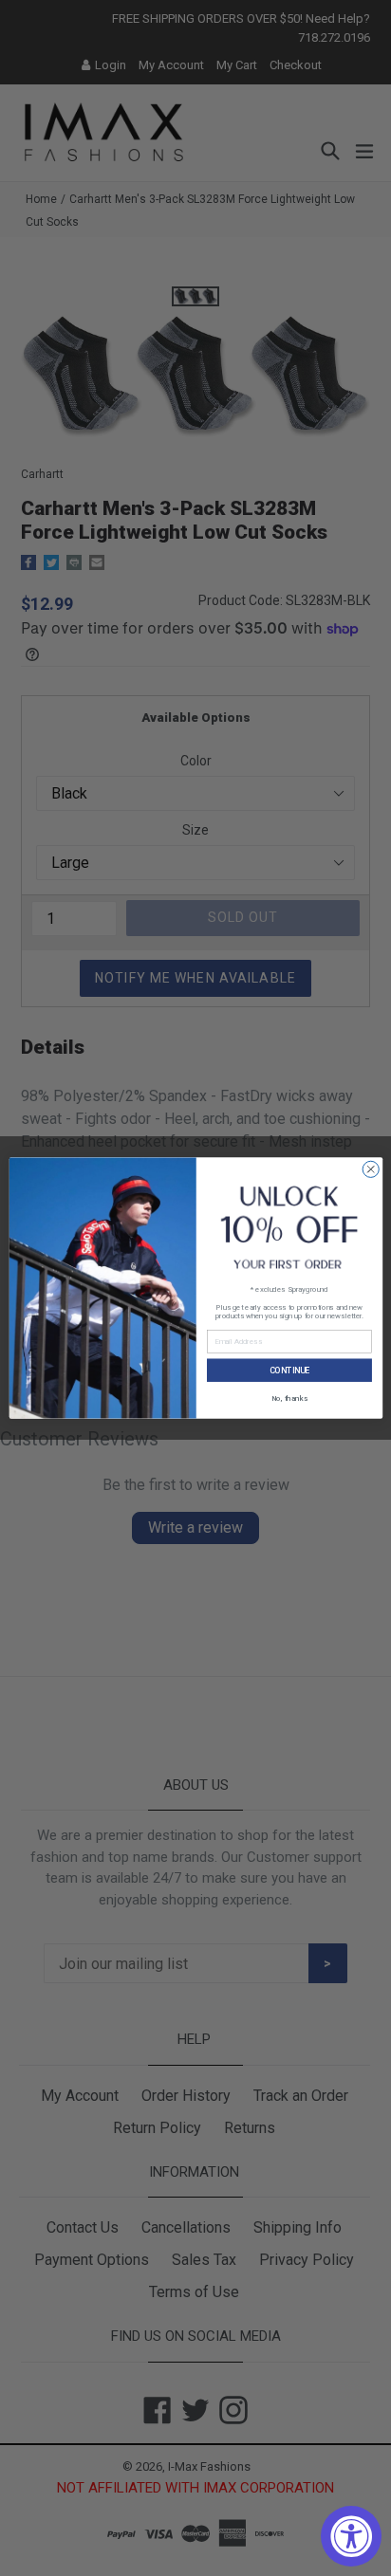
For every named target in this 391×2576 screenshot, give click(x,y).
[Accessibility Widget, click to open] (351, 2536)
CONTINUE (289, 1370)
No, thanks (289, 1398)
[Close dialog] (371, 1169)
